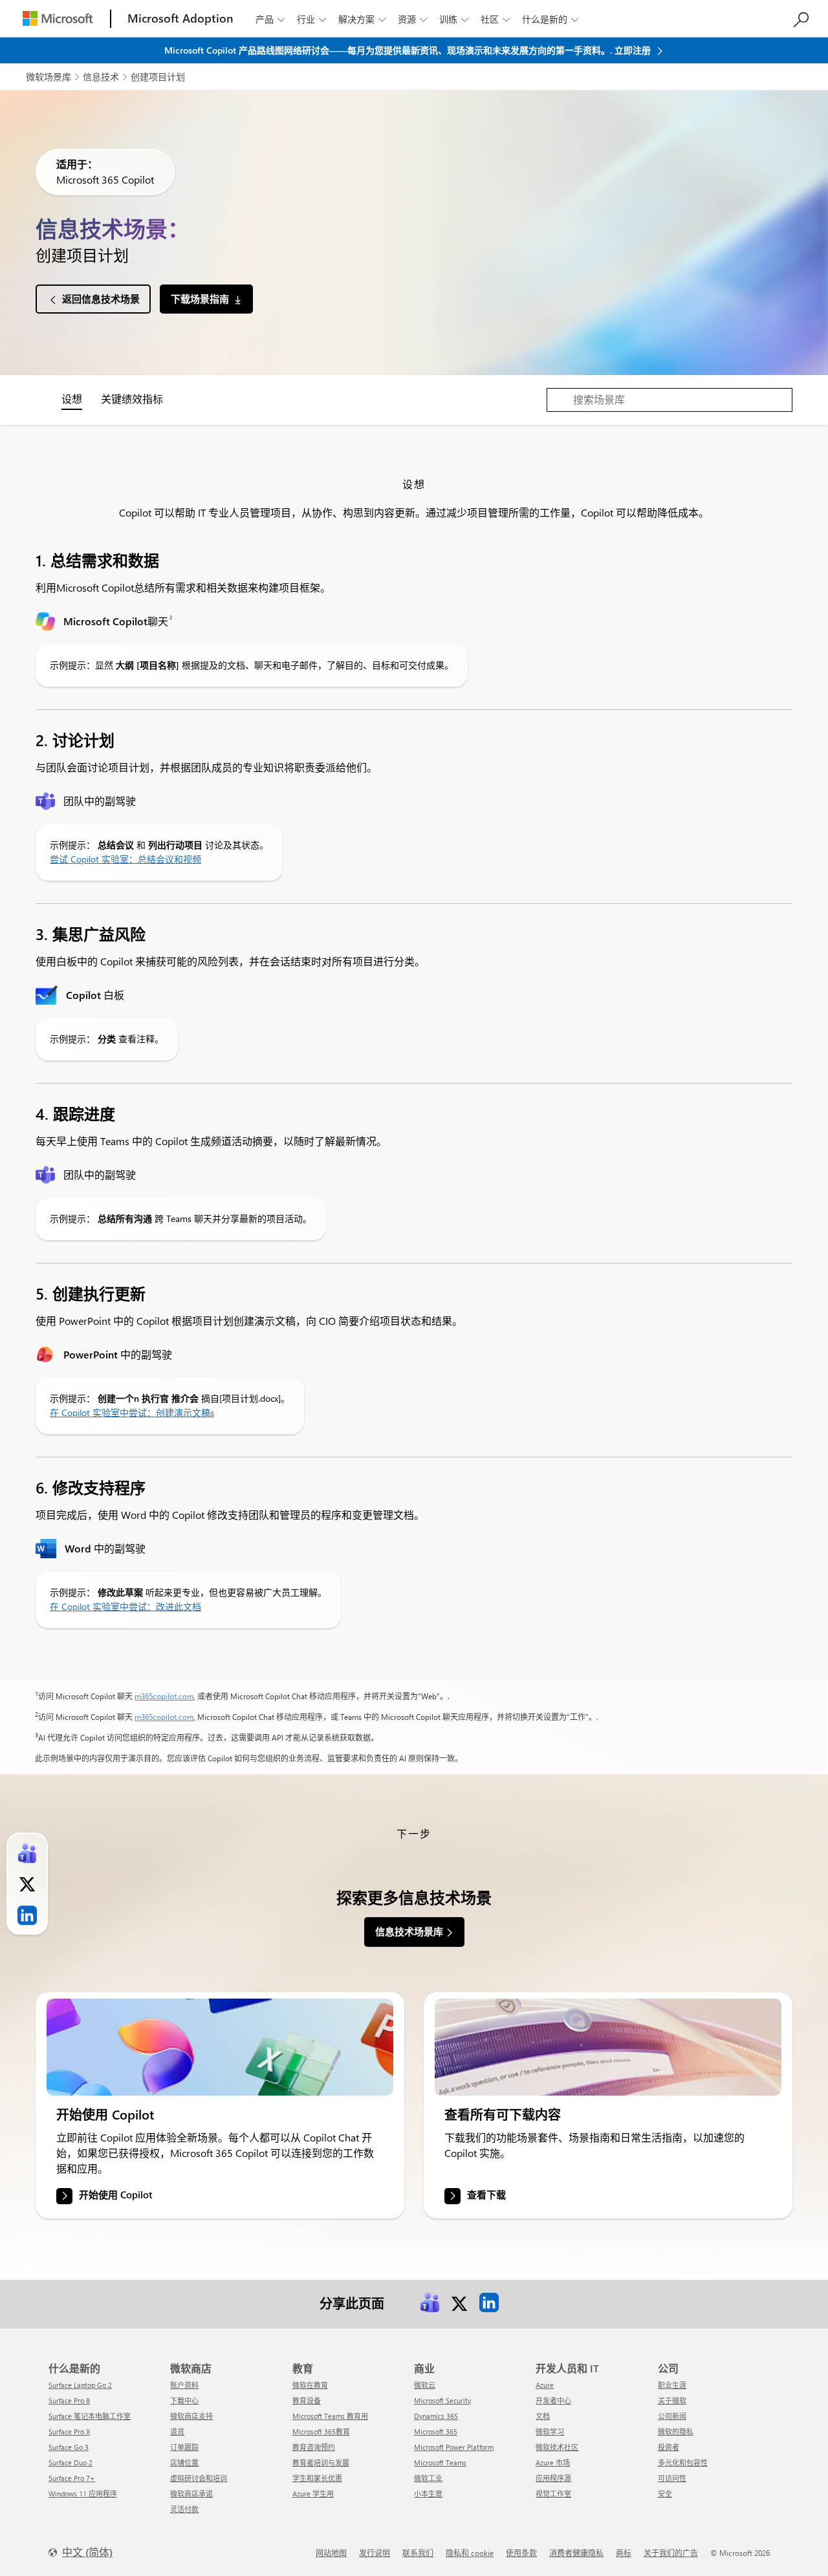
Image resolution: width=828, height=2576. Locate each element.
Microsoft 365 (436, 2431)
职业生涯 (672, 2385)
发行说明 (375, 2553)
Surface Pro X (69, 2431)
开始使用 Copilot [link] (115, 2195)
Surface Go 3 (69, 2447)
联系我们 (418, 2553)
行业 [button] (311, 19)
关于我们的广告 (671, 2553)
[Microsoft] (58, 18)
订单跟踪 (184, 2447)
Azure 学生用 (313, 2494)
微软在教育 (310, 2385)
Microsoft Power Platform (454, 2447)
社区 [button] (495, 19)
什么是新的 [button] (550, 19)
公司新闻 (672, 2416)
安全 (665, 2494)
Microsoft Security (442, 2400)
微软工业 (428, 2478)
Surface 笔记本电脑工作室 (90, 2416)
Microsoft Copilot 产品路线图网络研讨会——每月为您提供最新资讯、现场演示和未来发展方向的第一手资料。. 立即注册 (409, 50)
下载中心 (184, 2400)
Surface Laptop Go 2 (80, 2385)
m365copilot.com (164, 1696)
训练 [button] (454, 19)
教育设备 (307, 2400)
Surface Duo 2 (71, 2463)
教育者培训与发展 (321, 2463)
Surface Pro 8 (69, 2400)
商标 (624, 2553)
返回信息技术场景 (101, 299)
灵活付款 (184, 2509)
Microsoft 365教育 (321, 2431)
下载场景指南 (200, 299)
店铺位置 (184, 2463)
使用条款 (521, 2553)
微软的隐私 (676, 2431)
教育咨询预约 (314, 2447)
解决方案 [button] (362, 19)
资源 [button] (412, 19)
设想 (72, 399)
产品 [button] (270, 19)
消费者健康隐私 (576, 2553)
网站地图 (331, 2553)
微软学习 (550, 2431)
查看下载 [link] (486, 2195)
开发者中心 (553, 2400)
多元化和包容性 (683, 2463)
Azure (545, 2385)
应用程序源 (553, 2478)
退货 (177, 2431)
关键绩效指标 (132, 399)
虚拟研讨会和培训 (199, 2478)
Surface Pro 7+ (72, 2478)
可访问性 (672, 2478)
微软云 (425, 2385)
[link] (220, 2047)
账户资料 (184, 2385)
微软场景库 (49, 77)
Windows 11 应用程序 (83, 2494)
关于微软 (672, 2400)
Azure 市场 (553, 2463)
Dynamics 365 (436, 2416)
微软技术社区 (557, 2447)
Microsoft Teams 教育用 (330, 2416)
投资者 (669, 2447)
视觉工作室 (553, 2494)
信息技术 (101, 77)
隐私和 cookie (470, 2553)
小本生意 (428, 2494)
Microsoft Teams (440, 2463)
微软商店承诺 (191, 2494)
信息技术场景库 (409, 1931)
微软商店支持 (191, 2416)
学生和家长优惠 (317, 2478)
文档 (543, 2416)
